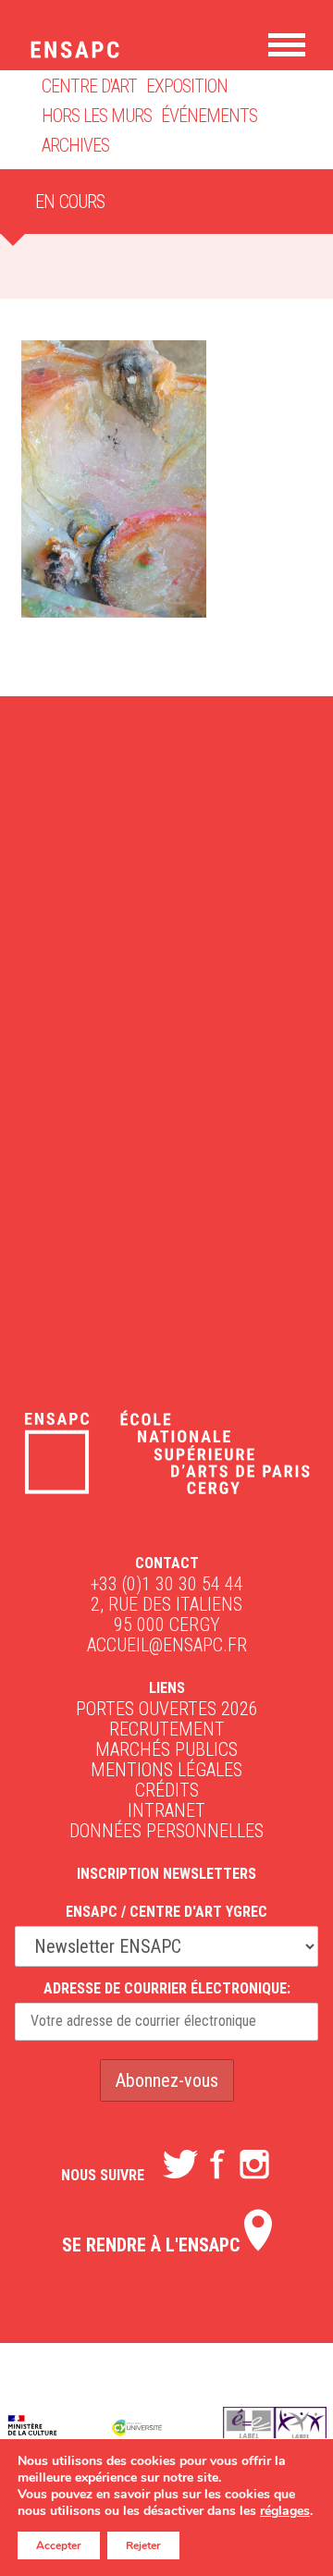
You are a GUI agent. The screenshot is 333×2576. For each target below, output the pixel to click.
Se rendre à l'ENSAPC (153, 2245)
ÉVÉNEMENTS (209, 116)
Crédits (167, 1790)
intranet (166, 1810)
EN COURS (70, 202)
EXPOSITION (187, 86)
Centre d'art (89, 86)
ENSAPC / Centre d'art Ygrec (166, 1912)
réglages (285, 2511)
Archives (75, 145)
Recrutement (167, 1729)
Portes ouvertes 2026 (167, 1709)
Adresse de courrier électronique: (167, 1988)
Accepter (59, 2545)
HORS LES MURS (97, 116)
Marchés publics (166, 1749)
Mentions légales (166, 1770)
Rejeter (143, 2545)
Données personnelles (166, 1831)
